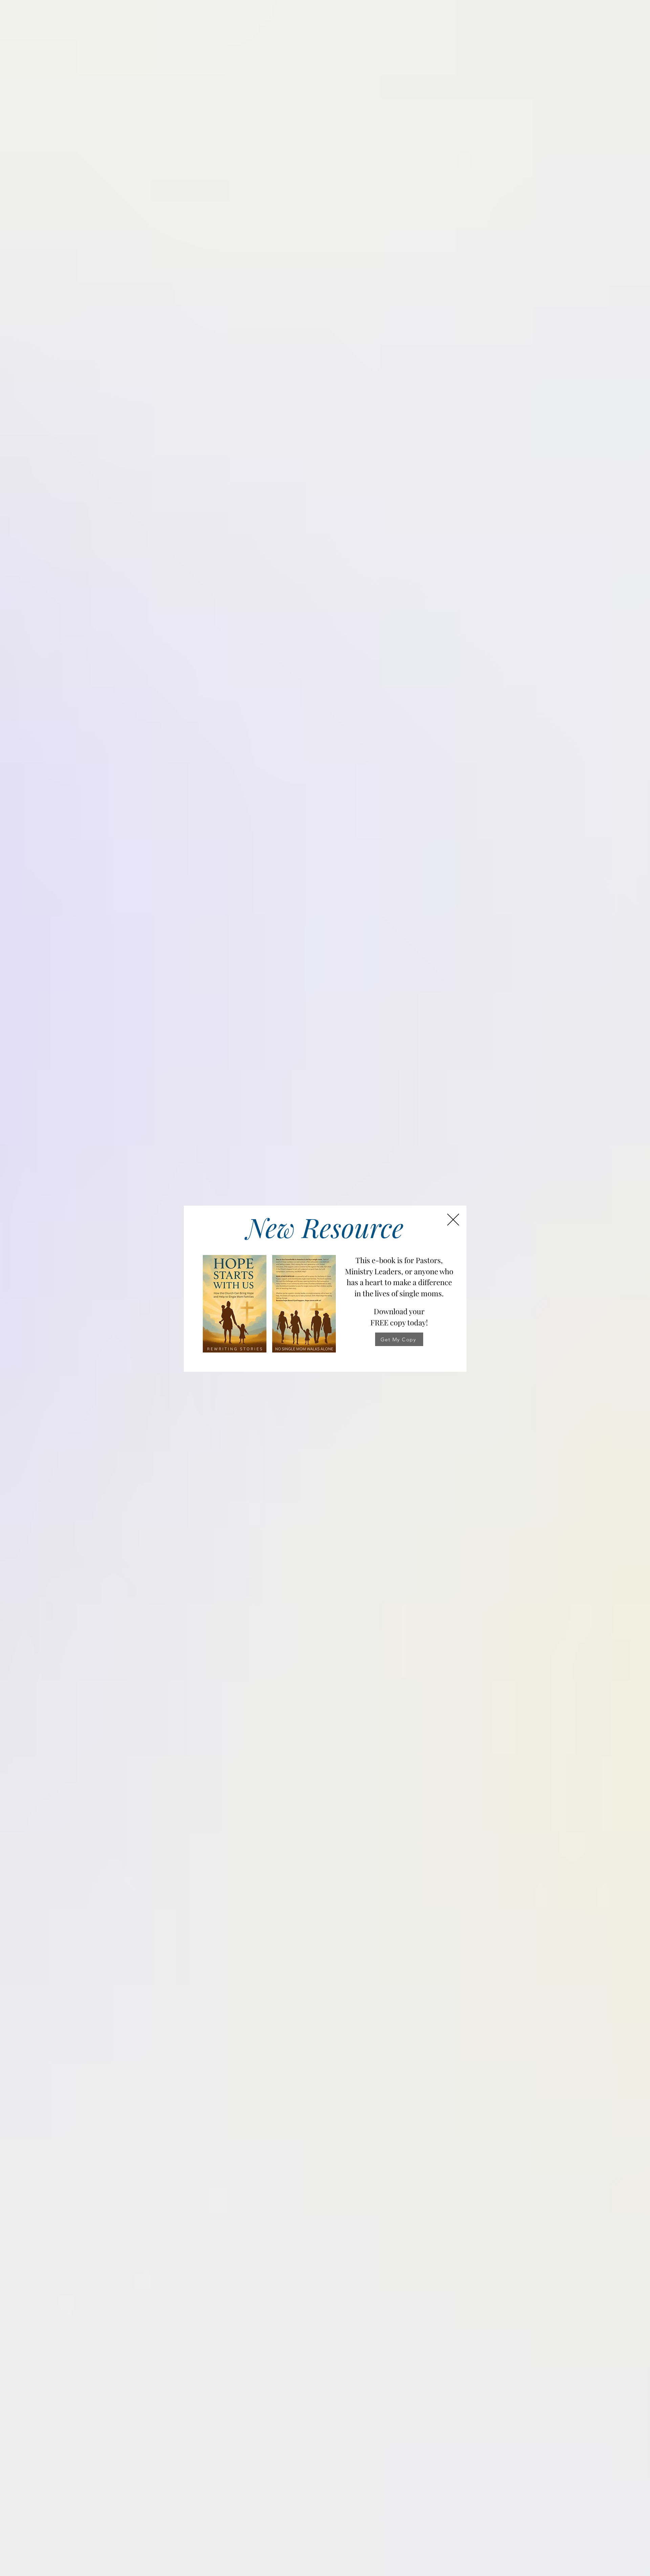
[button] (453, 1220)
